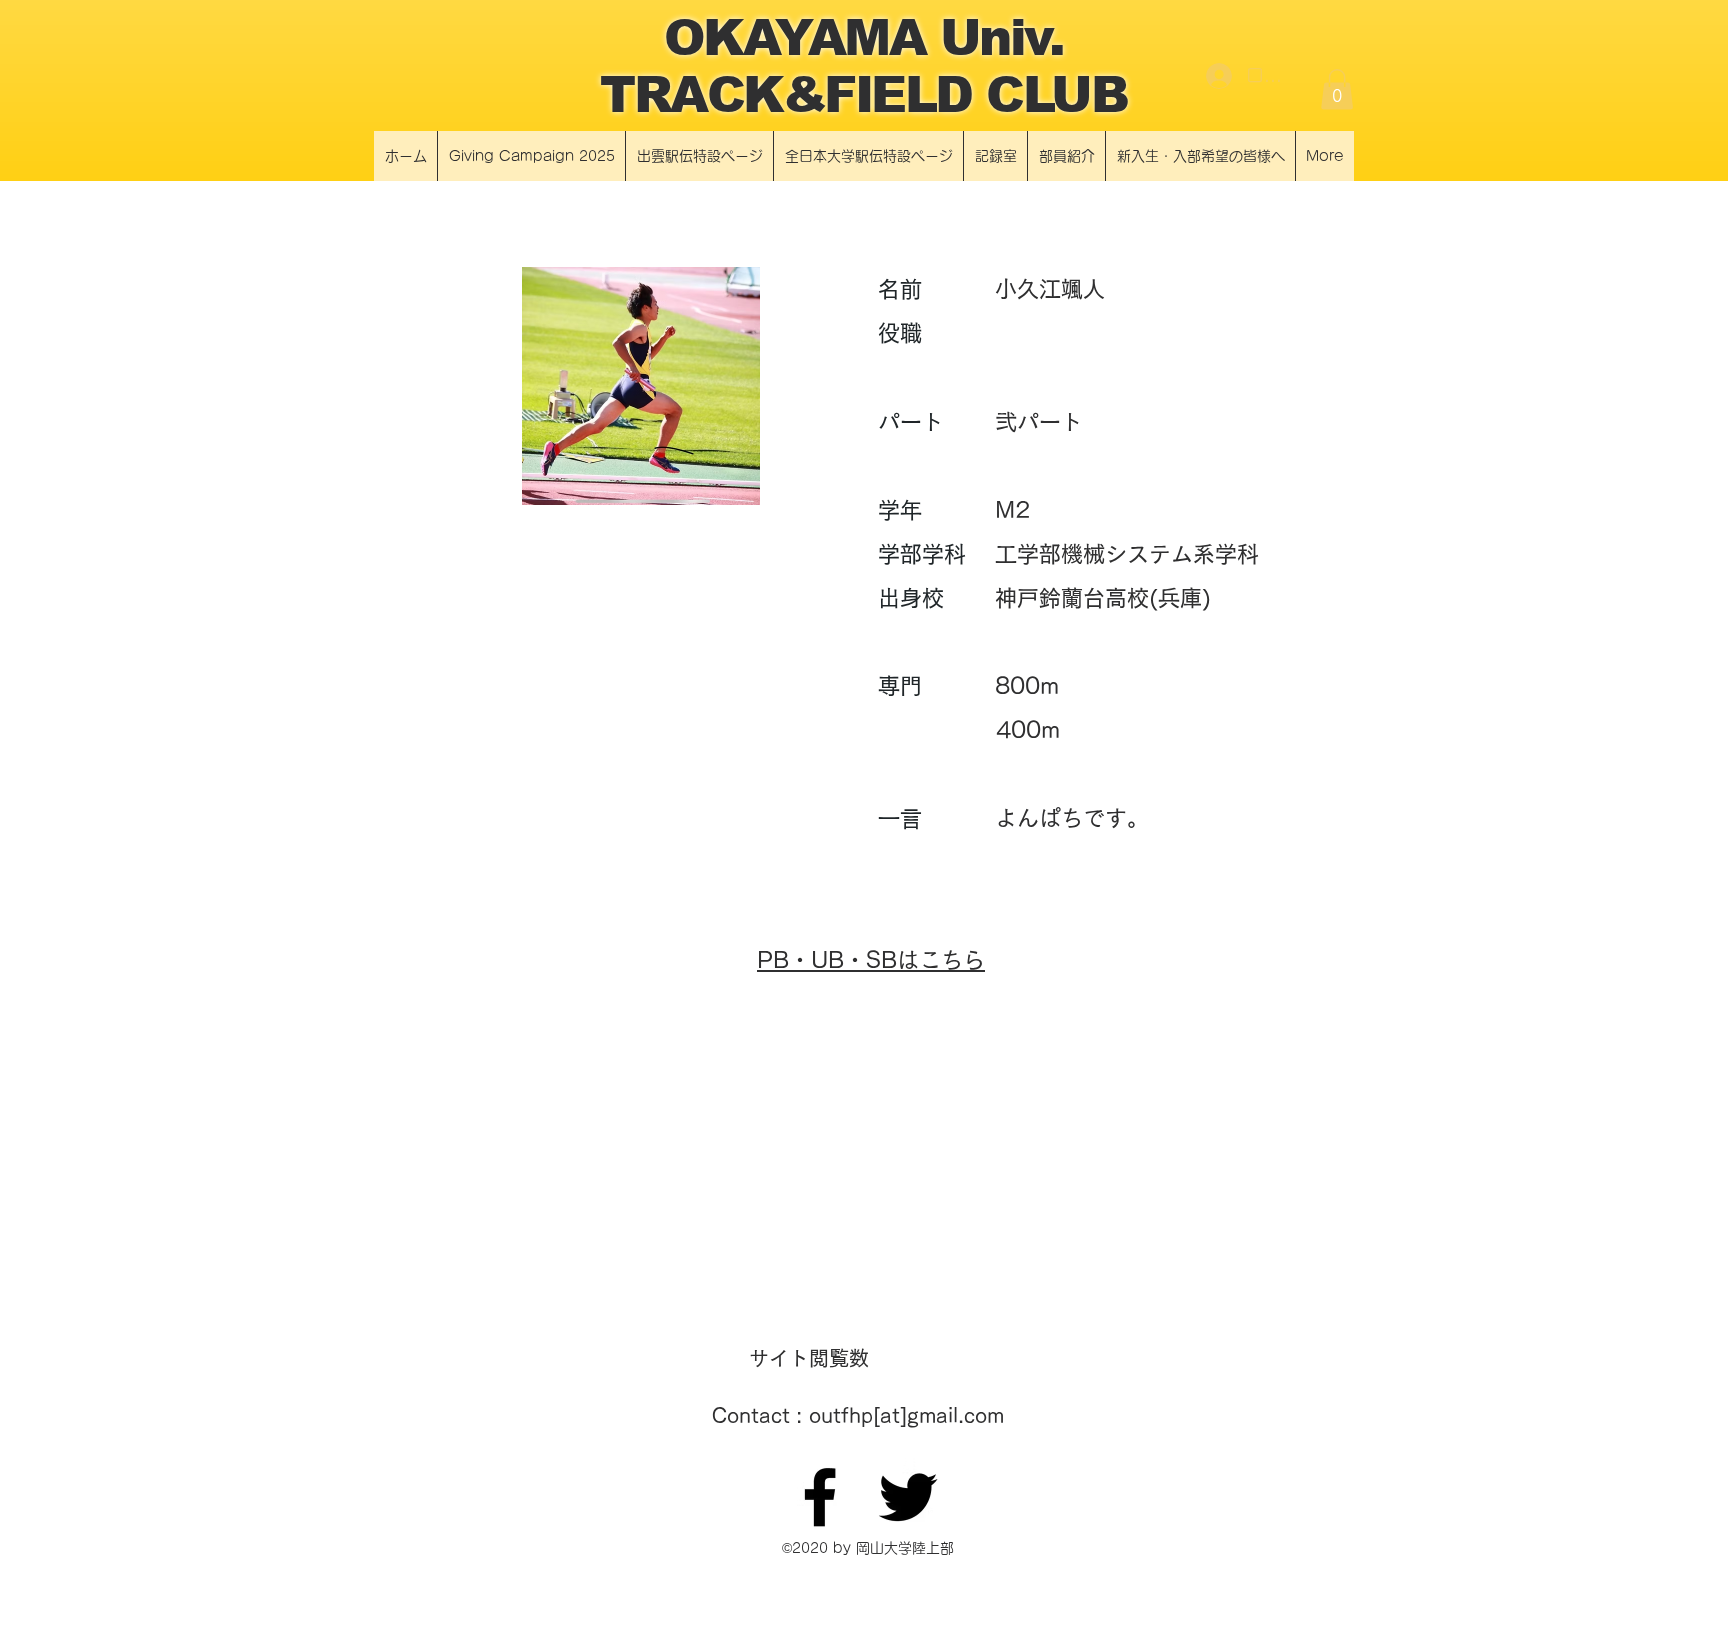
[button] (1337, 89)
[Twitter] (908, 1497)
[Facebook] (820, 1497)
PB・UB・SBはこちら (871, 960)
